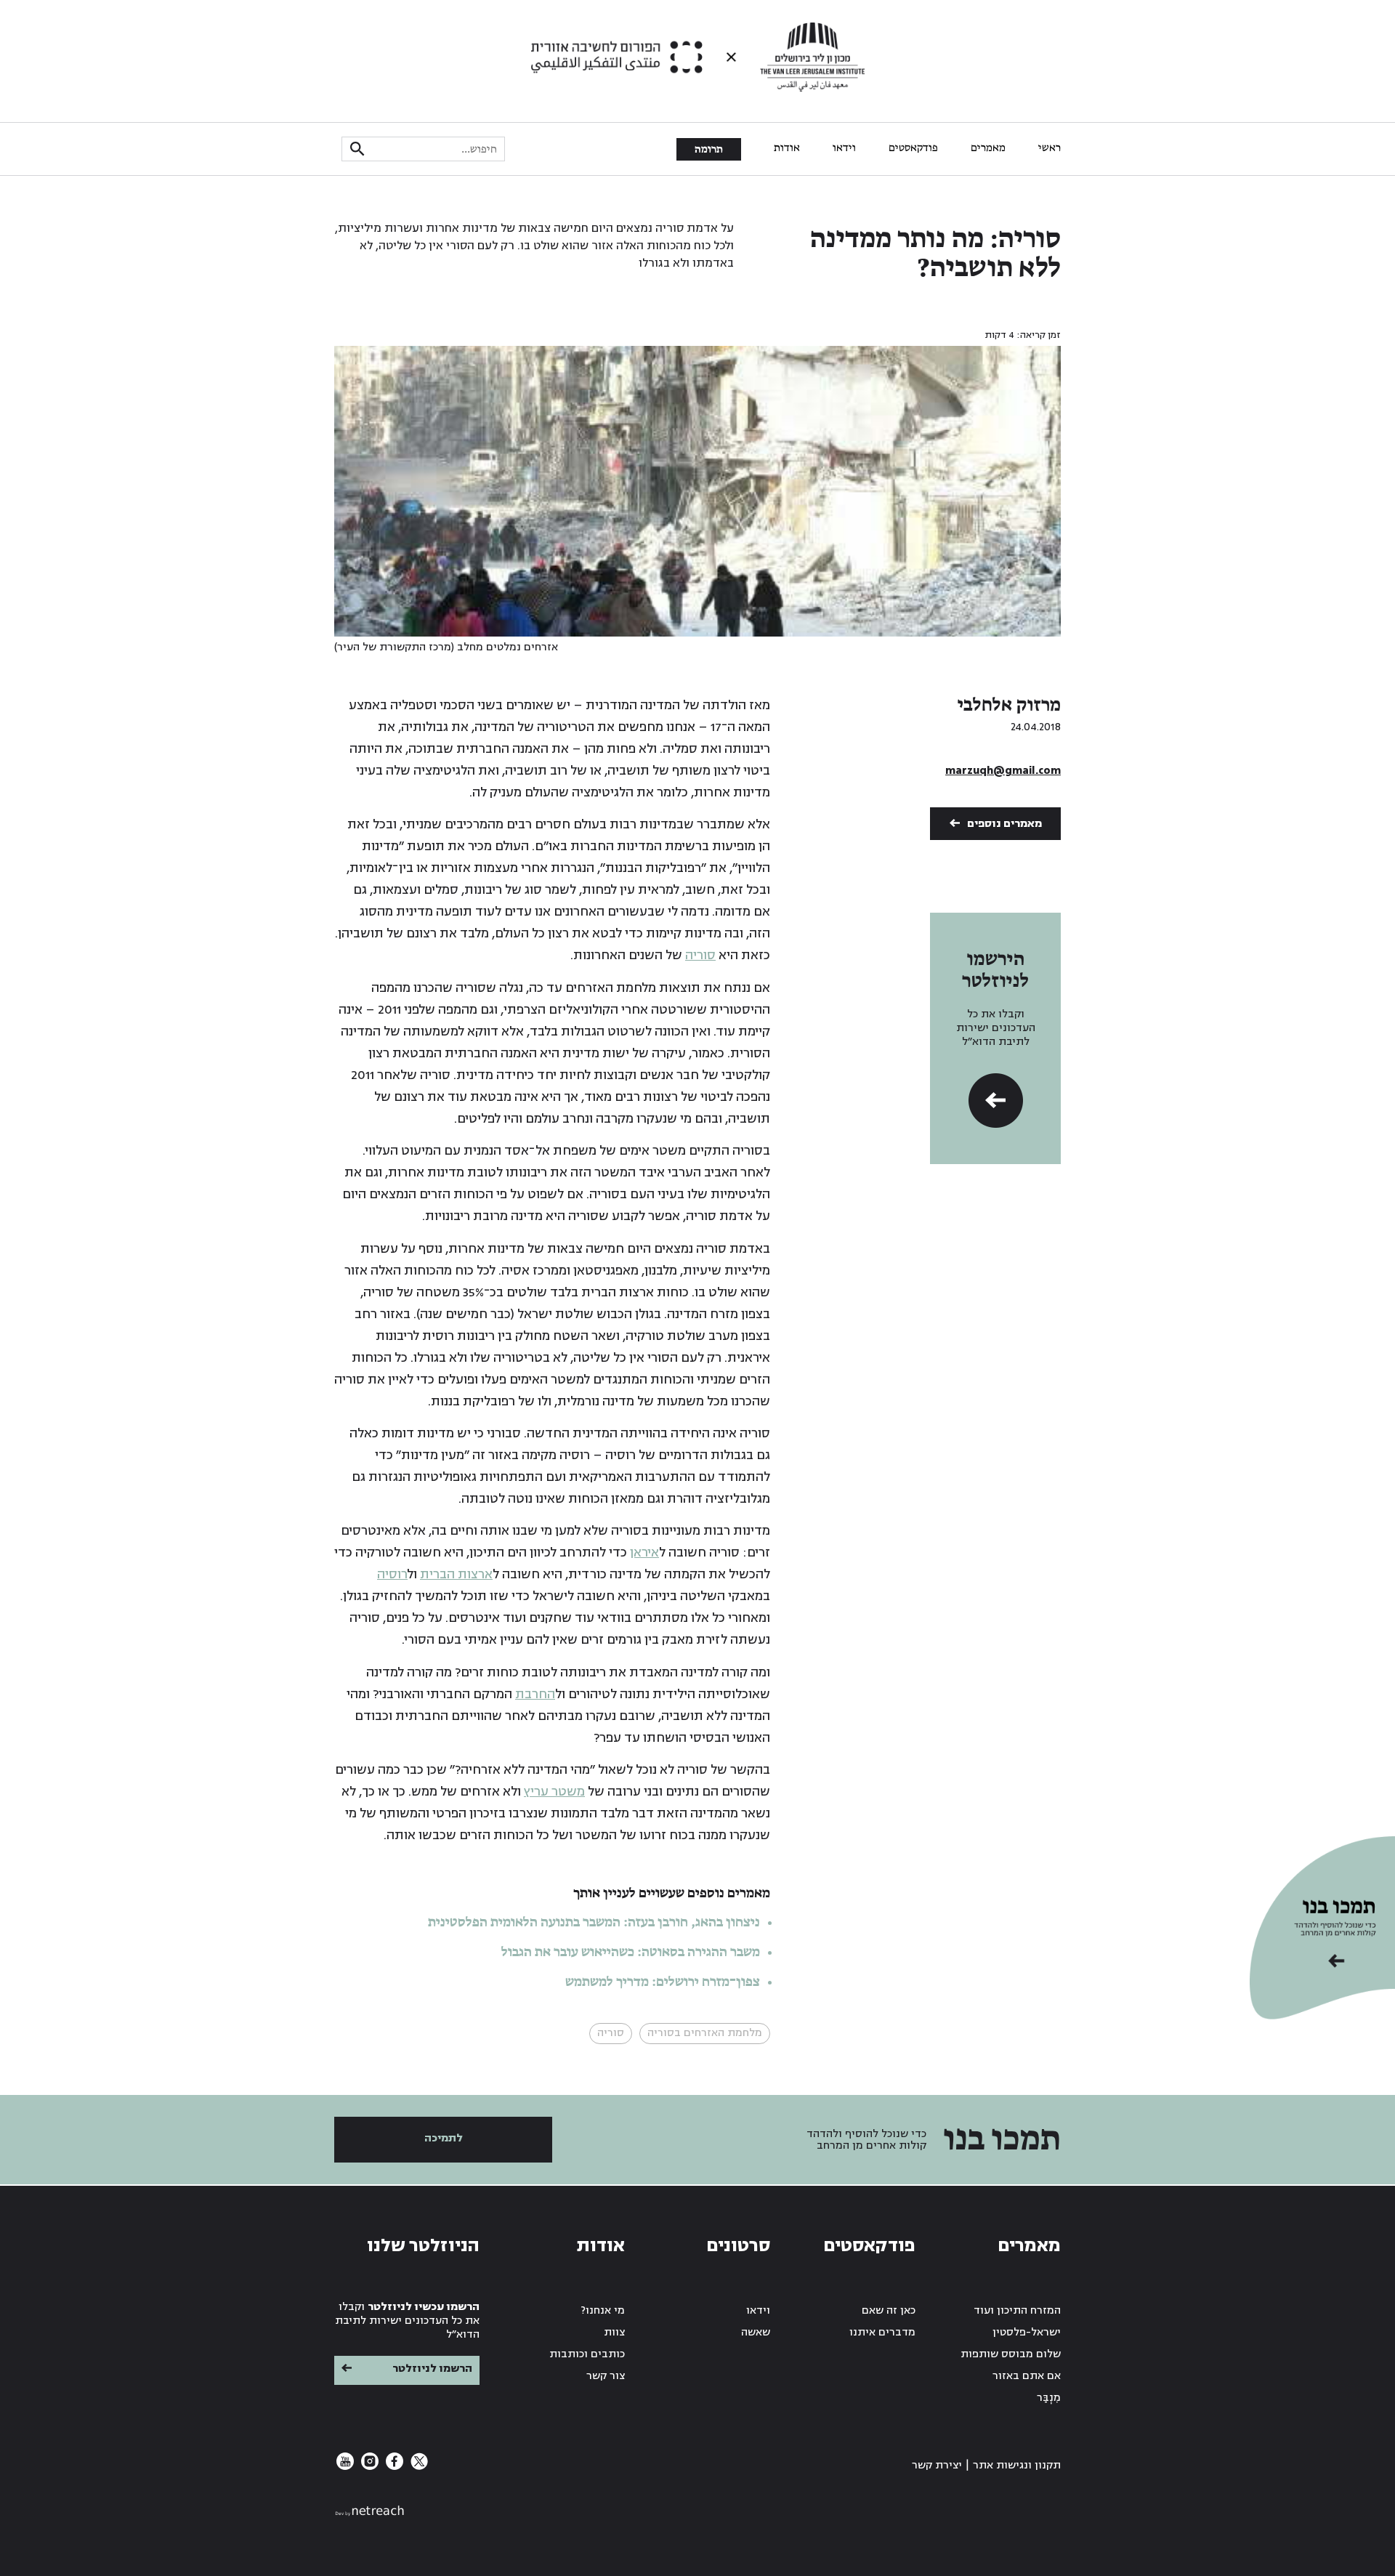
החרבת (535, 1694)
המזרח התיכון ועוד (1017, 2310)
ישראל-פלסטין (1027, 2332)
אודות (787, 148)
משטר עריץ (554, 1792)
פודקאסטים (913, 148)
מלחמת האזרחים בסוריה (705, 2033)
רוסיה (392, 1574)
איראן (644, 1553)
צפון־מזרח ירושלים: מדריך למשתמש (661, 1982)
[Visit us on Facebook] (393, 2467)
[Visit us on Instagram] (368, 2467)
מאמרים (988, 148)
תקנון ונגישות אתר (1017, 2465)
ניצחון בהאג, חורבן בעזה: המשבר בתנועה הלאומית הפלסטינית (594, 1923)
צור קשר (606, 2376)
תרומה (709, 150)
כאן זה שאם (889, 2310)
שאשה (756, 2332)
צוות (614, 2332)
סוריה (700, 955)
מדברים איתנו (882, 2332)
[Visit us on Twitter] (418, 2467)
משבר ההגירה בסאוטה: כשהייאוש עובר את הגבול (631, 1953)
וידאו (844, 148)
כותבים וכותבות (587, 2354)
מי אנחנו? (603, 2310)
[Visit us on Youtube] (345, 2467)
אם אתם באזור (1027, 2376)
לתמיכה (444, 2138)
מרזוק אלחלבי (1009, 706)
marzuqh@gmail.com (1003, 771)
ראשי (1050, 148)
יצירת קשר (937, 2465)
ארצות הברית (456, 1574)
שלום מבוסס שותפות (1011, 2354)
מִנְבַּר (1049, 2398)
